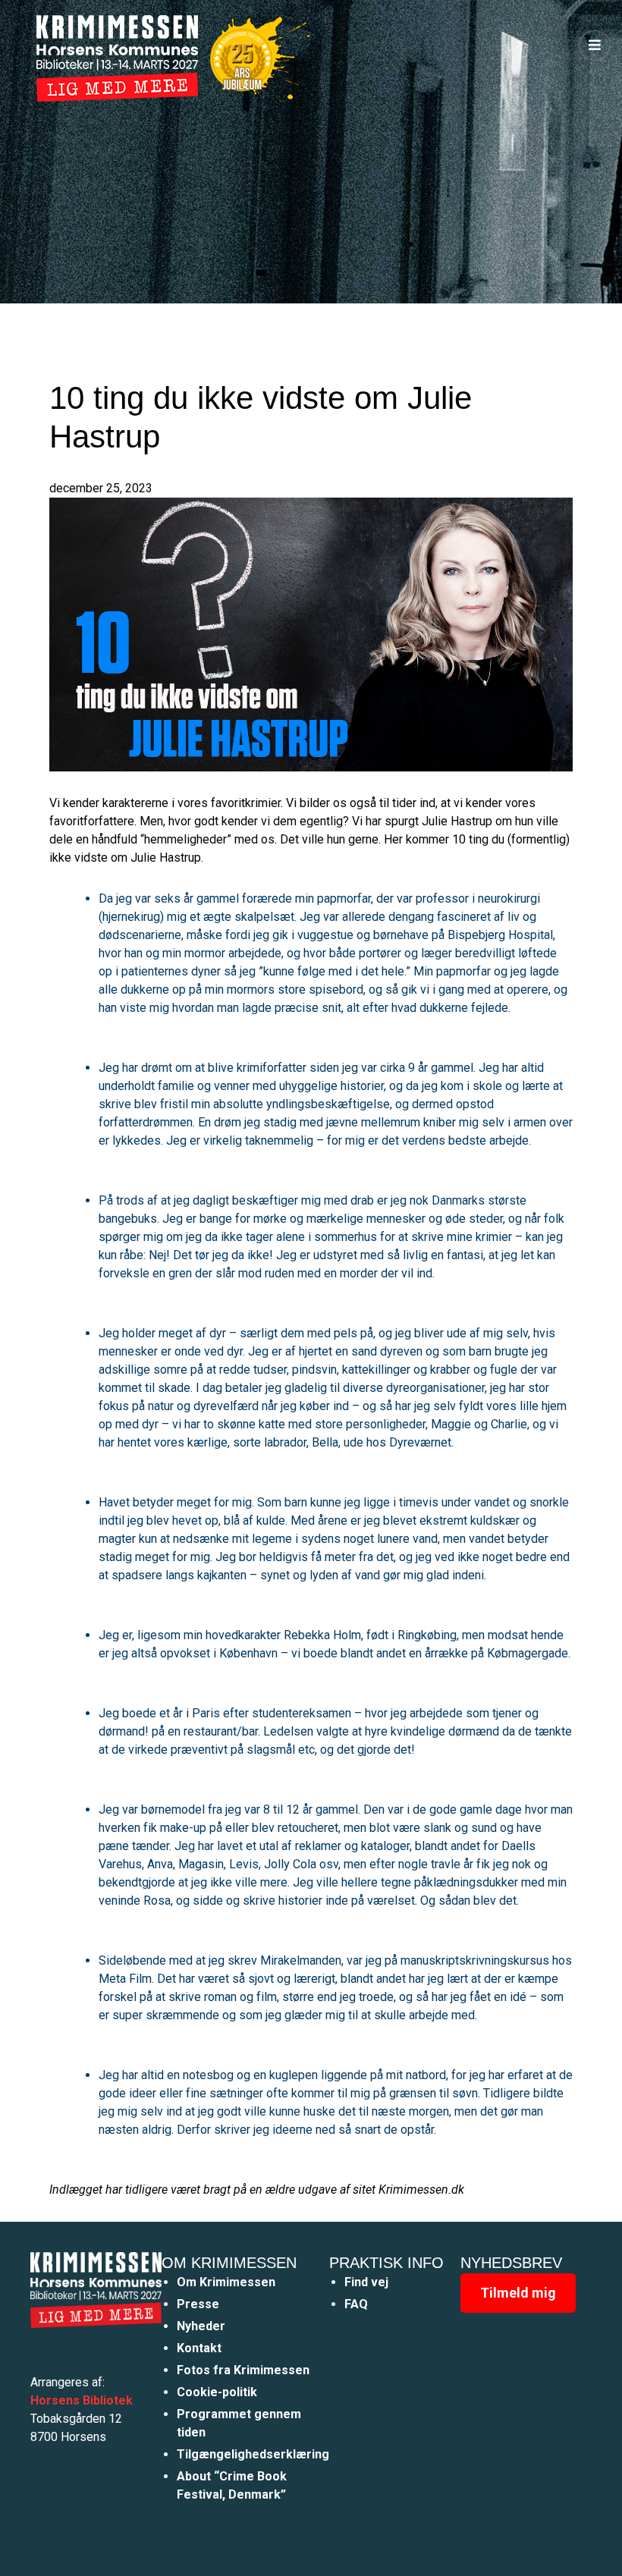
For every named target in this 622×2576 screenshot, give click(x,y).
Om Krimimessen (226, 2282)
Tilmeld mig (518, 2293)
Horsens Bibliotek (82, 2400)
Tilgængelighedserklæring (253, 2454)
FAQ (356, 2304)
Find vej (366, 2282)
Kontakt (199, 2348)
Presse (198, 2304)
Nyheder (201, 2326)
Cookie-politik (217, 2392)
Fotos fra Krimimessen (243, 2370)
